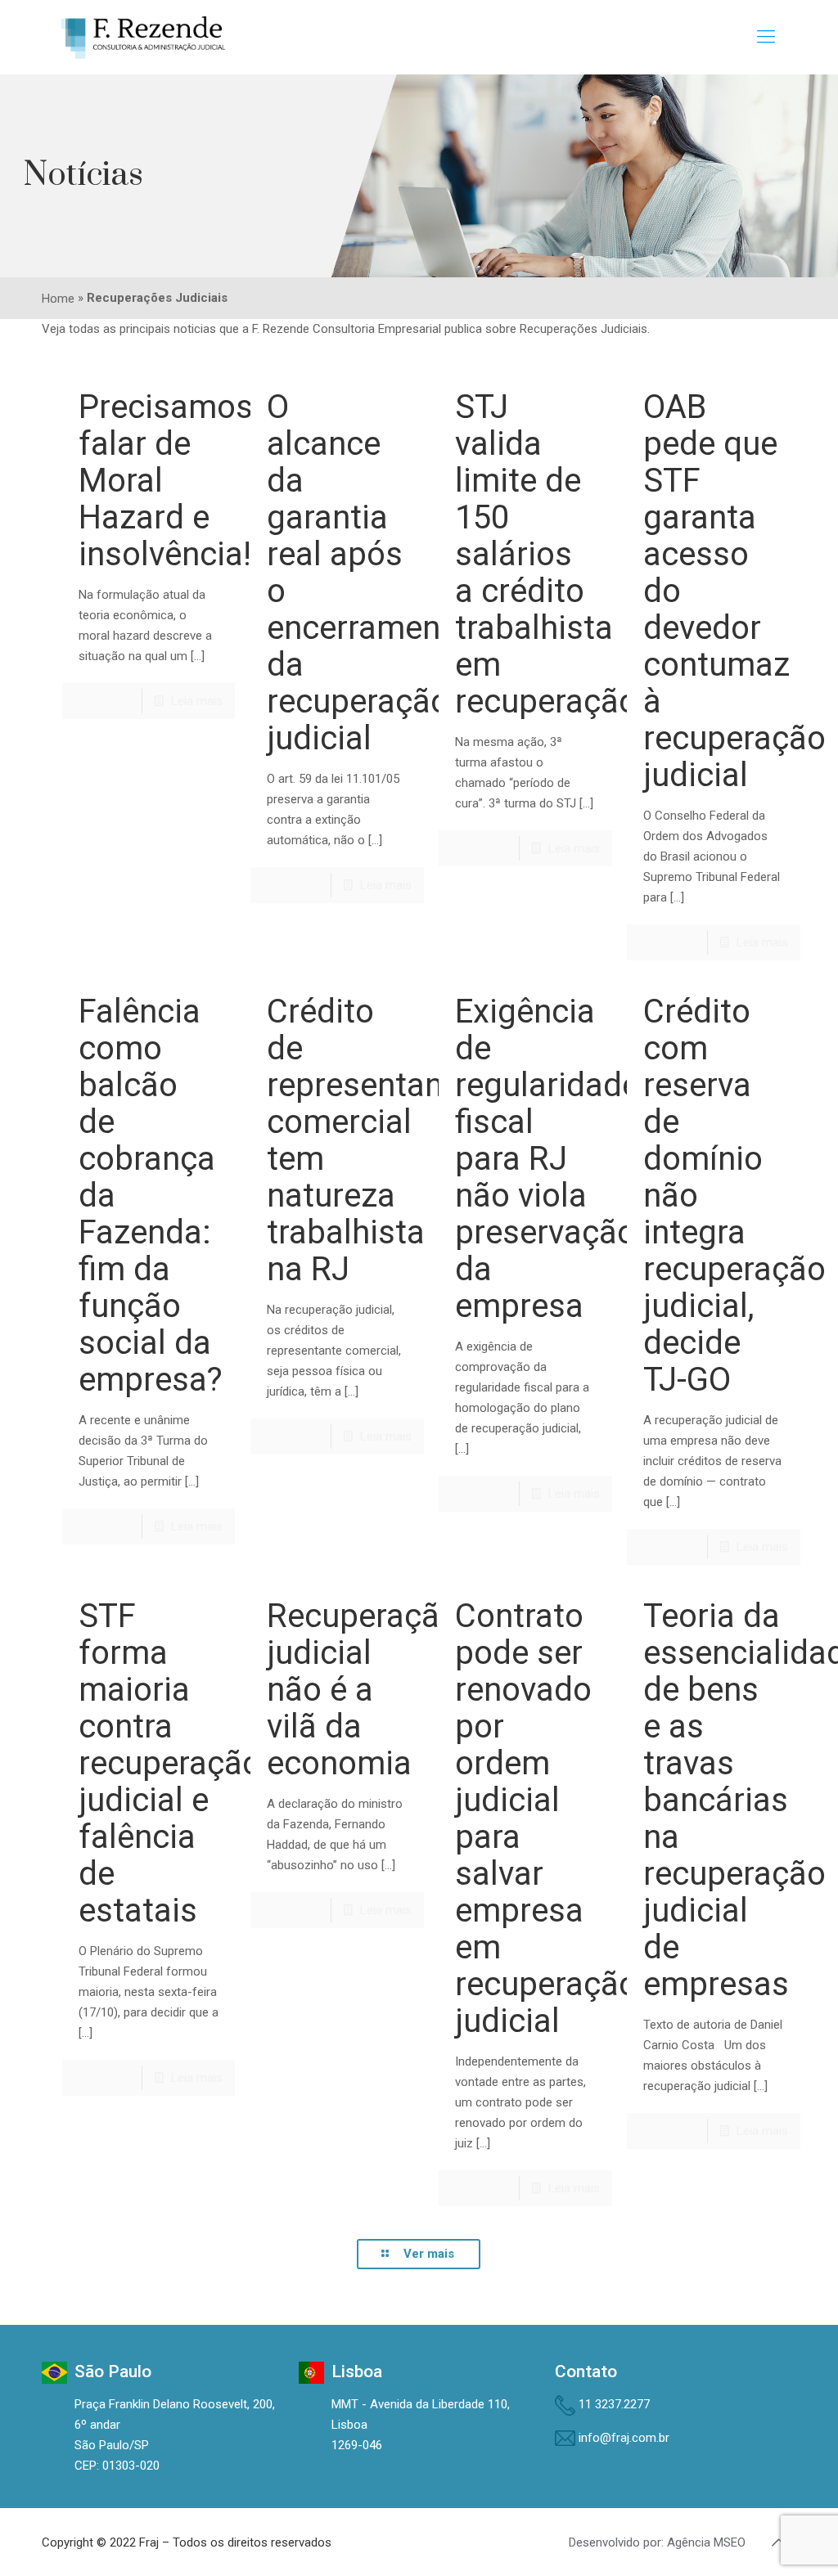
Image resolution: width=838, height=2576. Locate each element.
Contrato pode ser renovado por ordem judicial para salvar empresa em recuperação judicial (546, 1818)
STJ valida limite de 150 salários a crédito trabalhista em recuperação (546, 554)
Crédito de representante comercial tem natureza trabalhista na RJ (369, 1140)
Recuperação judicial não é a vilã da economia (363, 1690)
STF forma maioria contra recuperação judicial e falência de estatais (170, 1763)
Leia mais (197, 701)
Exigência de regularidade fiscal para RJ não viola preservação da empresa (547, 1159)
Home (58, 299)
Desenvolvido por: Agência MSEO (657, 2542)
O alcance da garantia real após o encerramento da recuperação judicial (369, 573)
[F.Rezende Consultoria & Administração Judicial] (143, 37)
